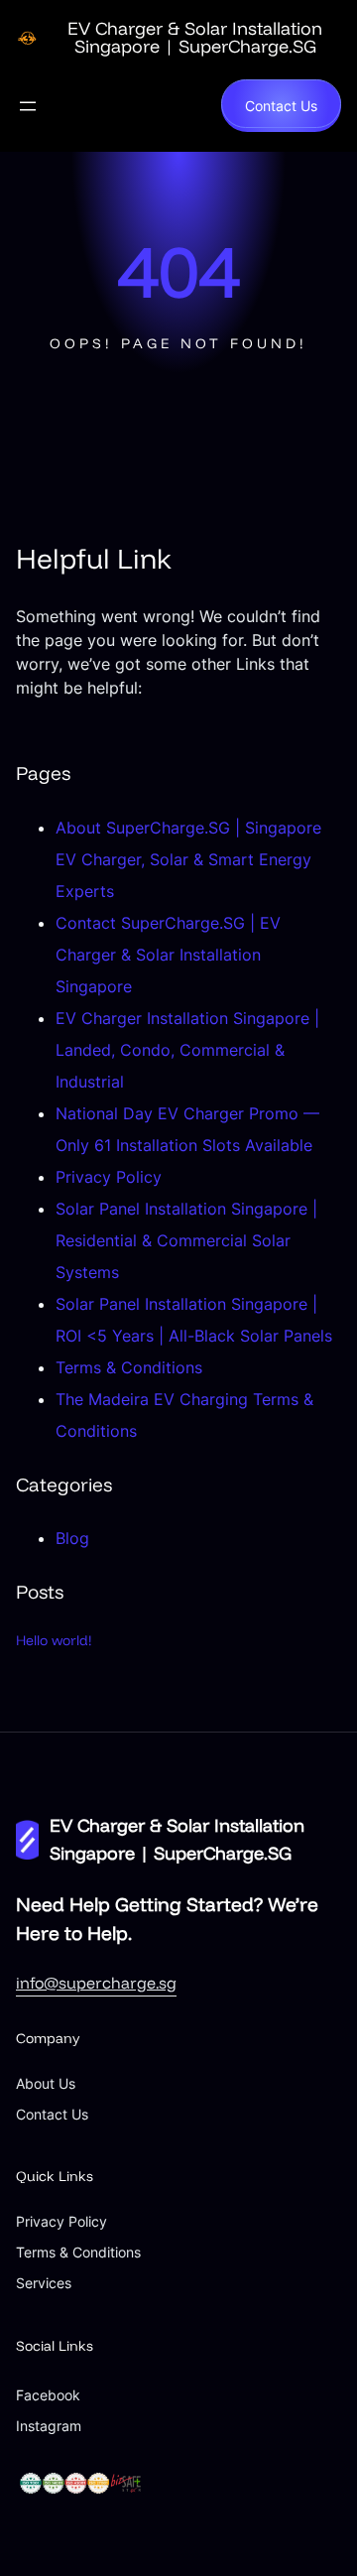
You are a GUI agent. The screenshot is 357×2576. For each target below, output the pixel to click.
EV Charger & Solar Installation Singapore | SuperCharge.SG (195, 37)
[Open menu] (28, 106)
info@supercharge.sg (96, 1983)
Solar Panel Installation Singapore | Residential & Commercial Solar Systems (186, 1240)
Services (44, 2283)
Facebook (48, 2395)
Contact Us (281, 106)
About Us (46, 2083)
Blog (72, 1538)
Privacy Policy (109, 1177)
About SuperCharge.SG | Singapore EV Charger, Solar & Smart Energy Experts (188, 859)
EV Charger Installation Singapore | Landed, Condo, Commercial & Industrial (187, 1050)
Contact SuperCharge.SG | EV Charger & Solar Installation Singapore (168, 955)
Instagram (49, 2426)
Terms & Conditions (129, 1367)
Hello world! (54, 1640)
